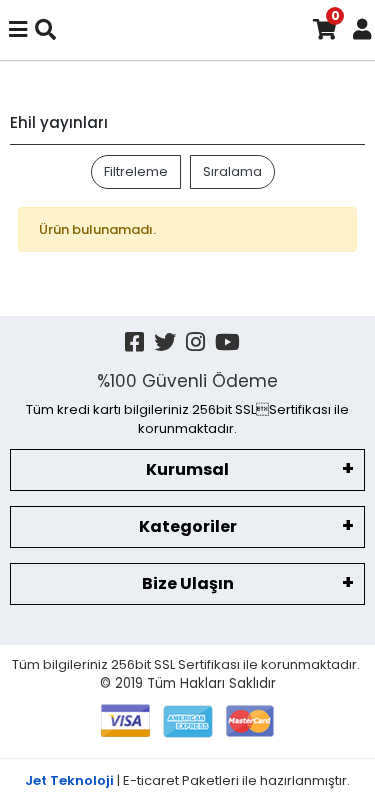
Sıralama (232, 171)
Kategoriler (188, 526)
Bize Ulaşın (188, 583)
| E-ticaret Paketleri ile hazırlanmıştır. (187, 780)
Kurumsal (187, 469)
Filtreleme (136, 171)
